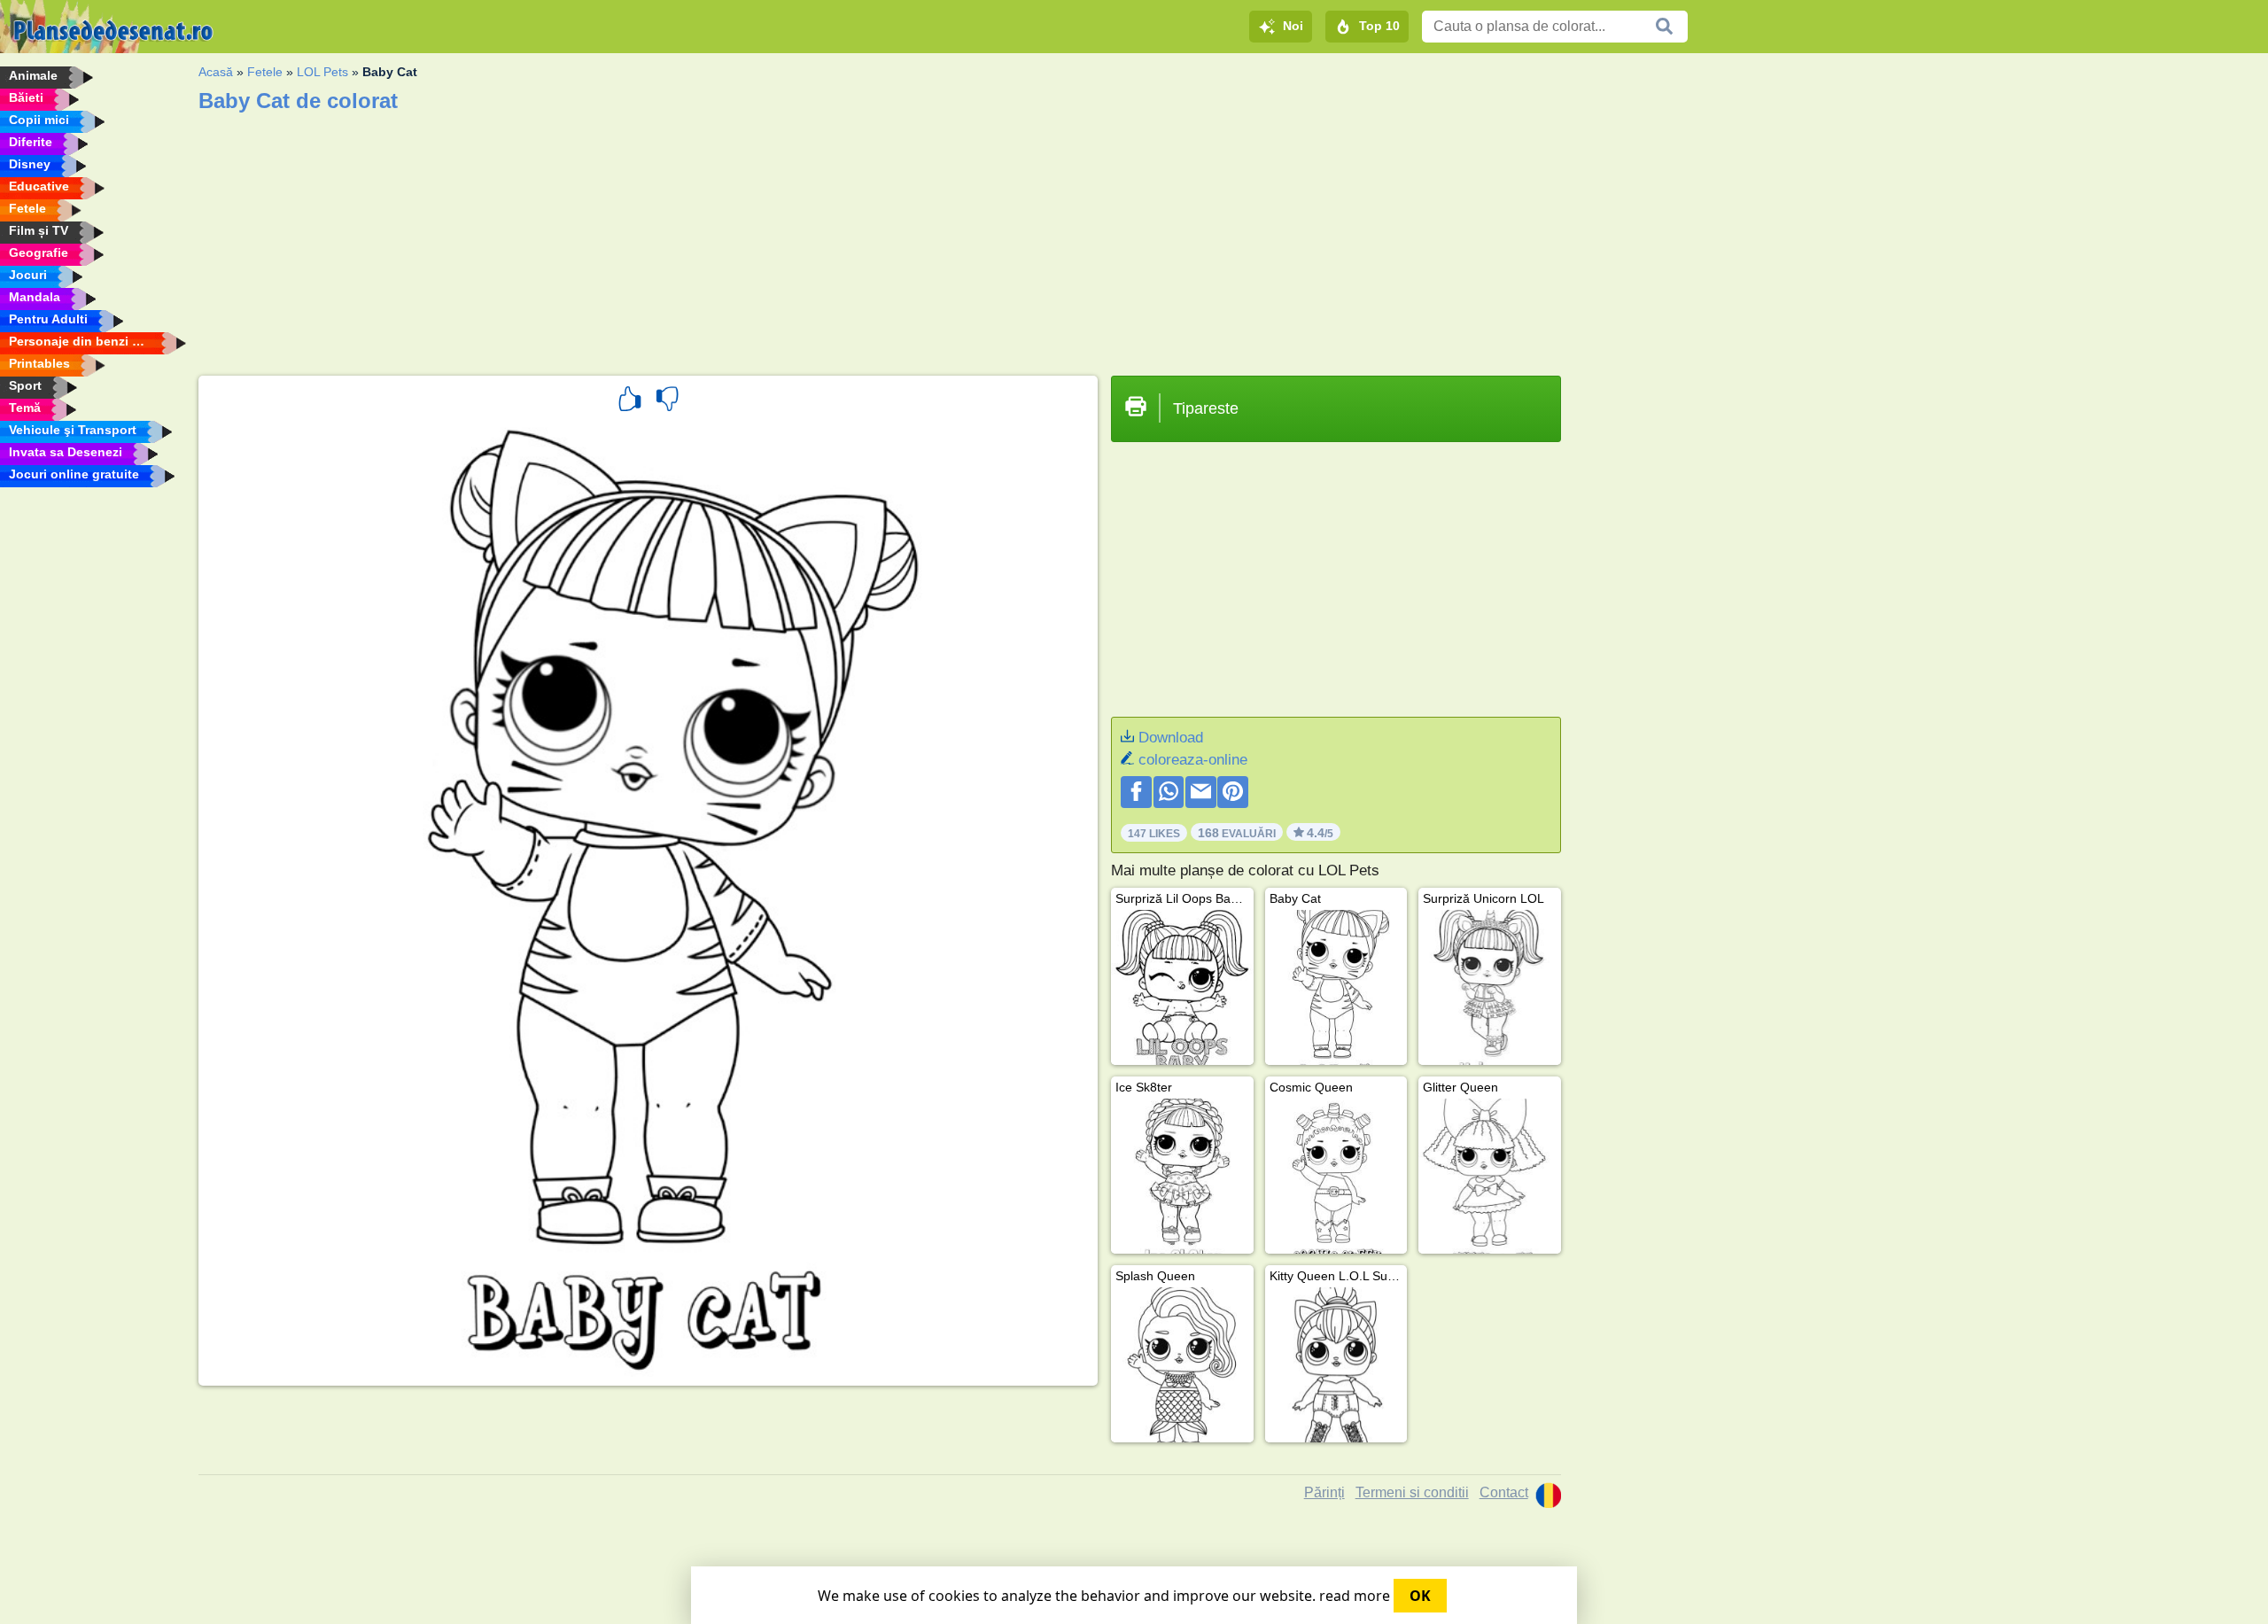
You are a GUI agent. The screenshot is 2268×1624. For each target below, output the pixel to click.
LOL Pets (322, 72)
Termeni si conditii (1412, 1492)
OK (1420, 1596)
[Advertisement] (730, 238)
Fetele (265, 72)
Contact (1504, 1492)
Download (1171, 738)
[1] (630, 401)
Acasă (216, 72)
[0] (667, 401)
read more (1355, 1596)
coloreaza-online (1193, 760)
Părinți (1324, 1492)
